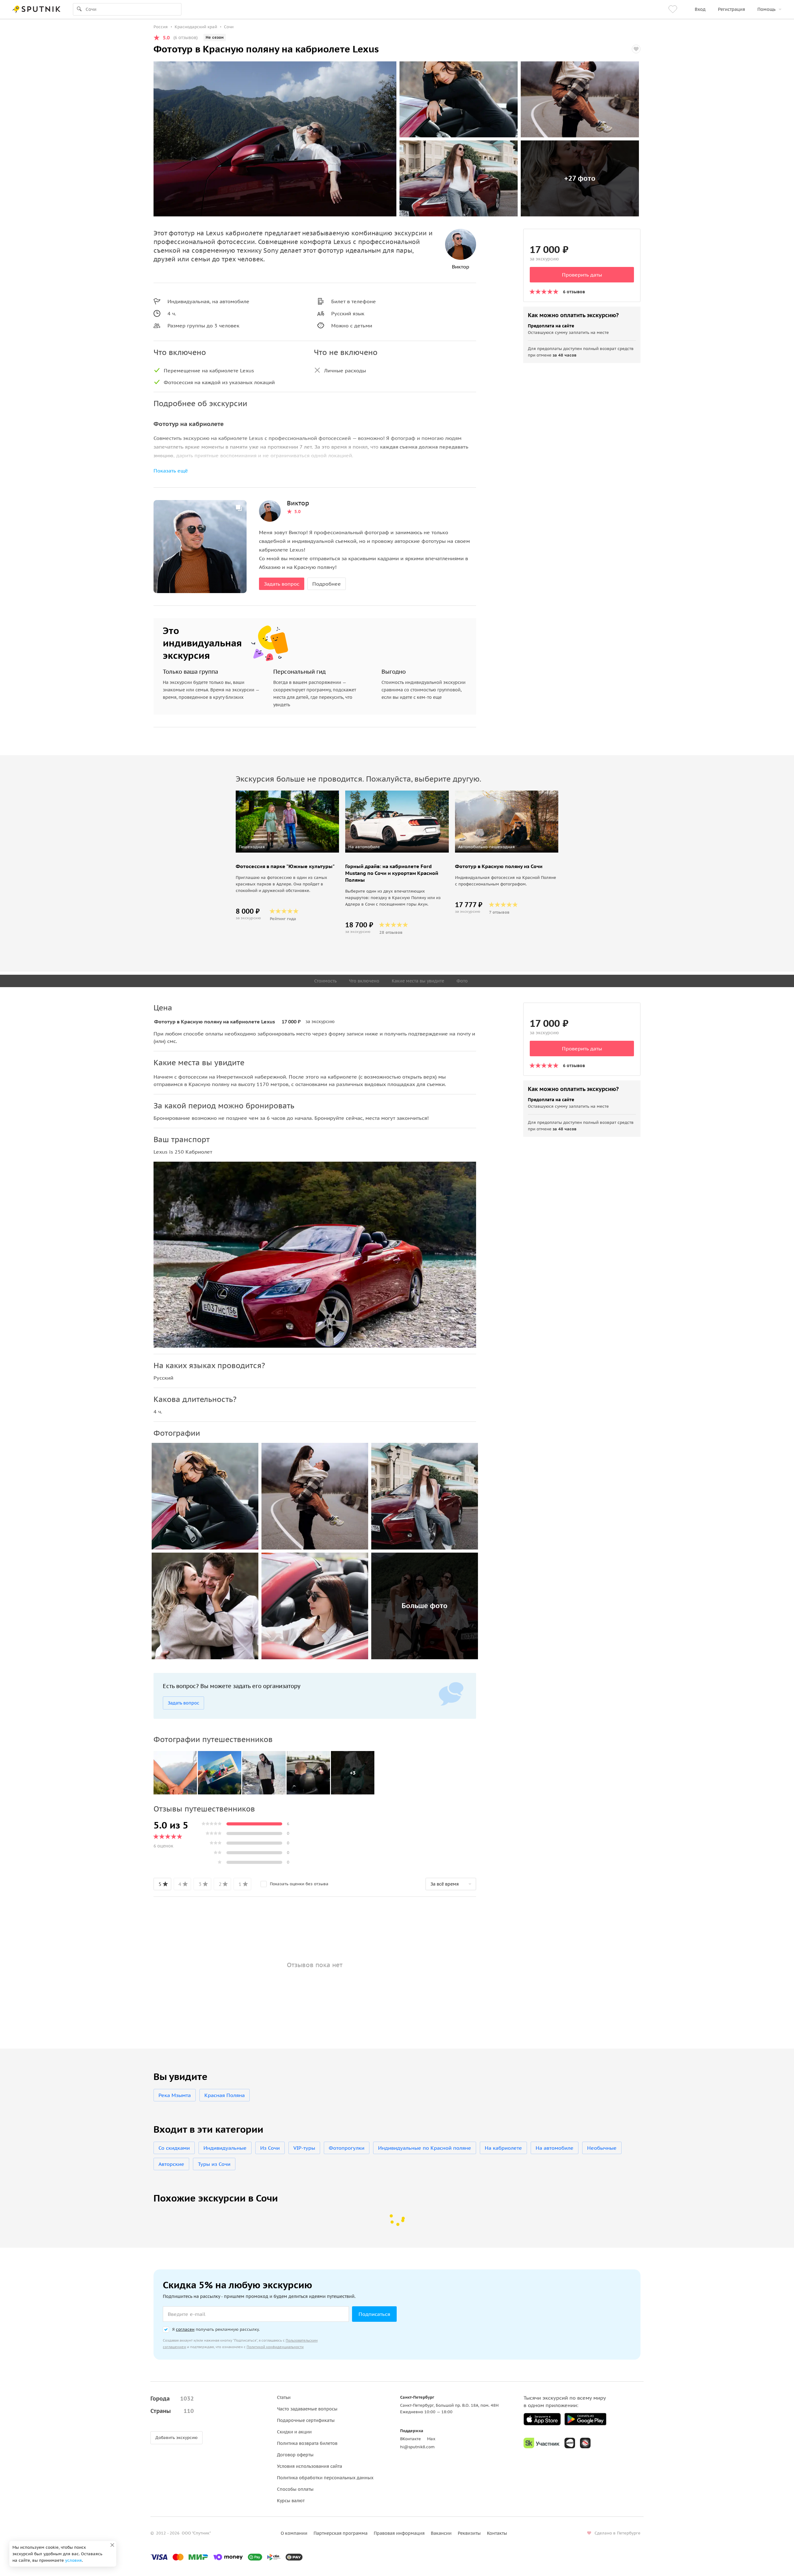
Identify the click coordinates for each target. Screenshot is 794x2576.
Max (431, 2439)
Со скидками (174, 2148)
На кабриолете (503, 2148)
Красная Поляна (225, 2095)
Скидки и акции (294, 2432)
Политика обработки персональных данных (325, 2478)
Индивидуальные (225, 2148)
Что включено (364, 981)
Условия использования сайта (310, 2466)
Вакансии (441, 2533)
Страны (172, 2411)
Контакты (497, 2533)
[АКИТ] (570, 2443)
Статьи (284, 2397)
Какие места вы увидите (418, 981)
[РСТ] (585, 2443)
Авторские (171, 2164)
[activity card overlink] (287, 891)
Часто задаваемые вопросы (307, 2409)
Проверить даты (582, 275)
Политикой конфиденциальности (275, 2347)
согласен (185, 2329)
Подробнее (327, 584)
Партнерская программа (341, 2533)
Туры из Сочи (214, 2164)
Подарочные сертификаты (306, 2420)
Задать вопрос (282, 584)
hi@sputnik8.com (417, 2447)
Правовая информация (399, 2533)
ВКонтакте (410, 2439)
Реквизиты (469, 2533)
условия (74, 2560)
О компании (294, 2533)
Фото (462, 981)
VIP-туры (304, 2148)
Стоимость (325, 981)
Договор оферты (295, 2455)
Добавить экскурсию (176, 2438)
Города (172, 2399)
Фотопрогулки (347, 2148)
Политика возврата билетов (307, 2443)
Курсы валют (291, 2501)
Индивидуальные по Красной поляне (425, 2148)
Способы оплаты (295, 2489)
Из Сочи (270, 2148)
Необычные (602, 2148)
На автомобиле (555, 2148)
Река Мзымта (175, 2095)
